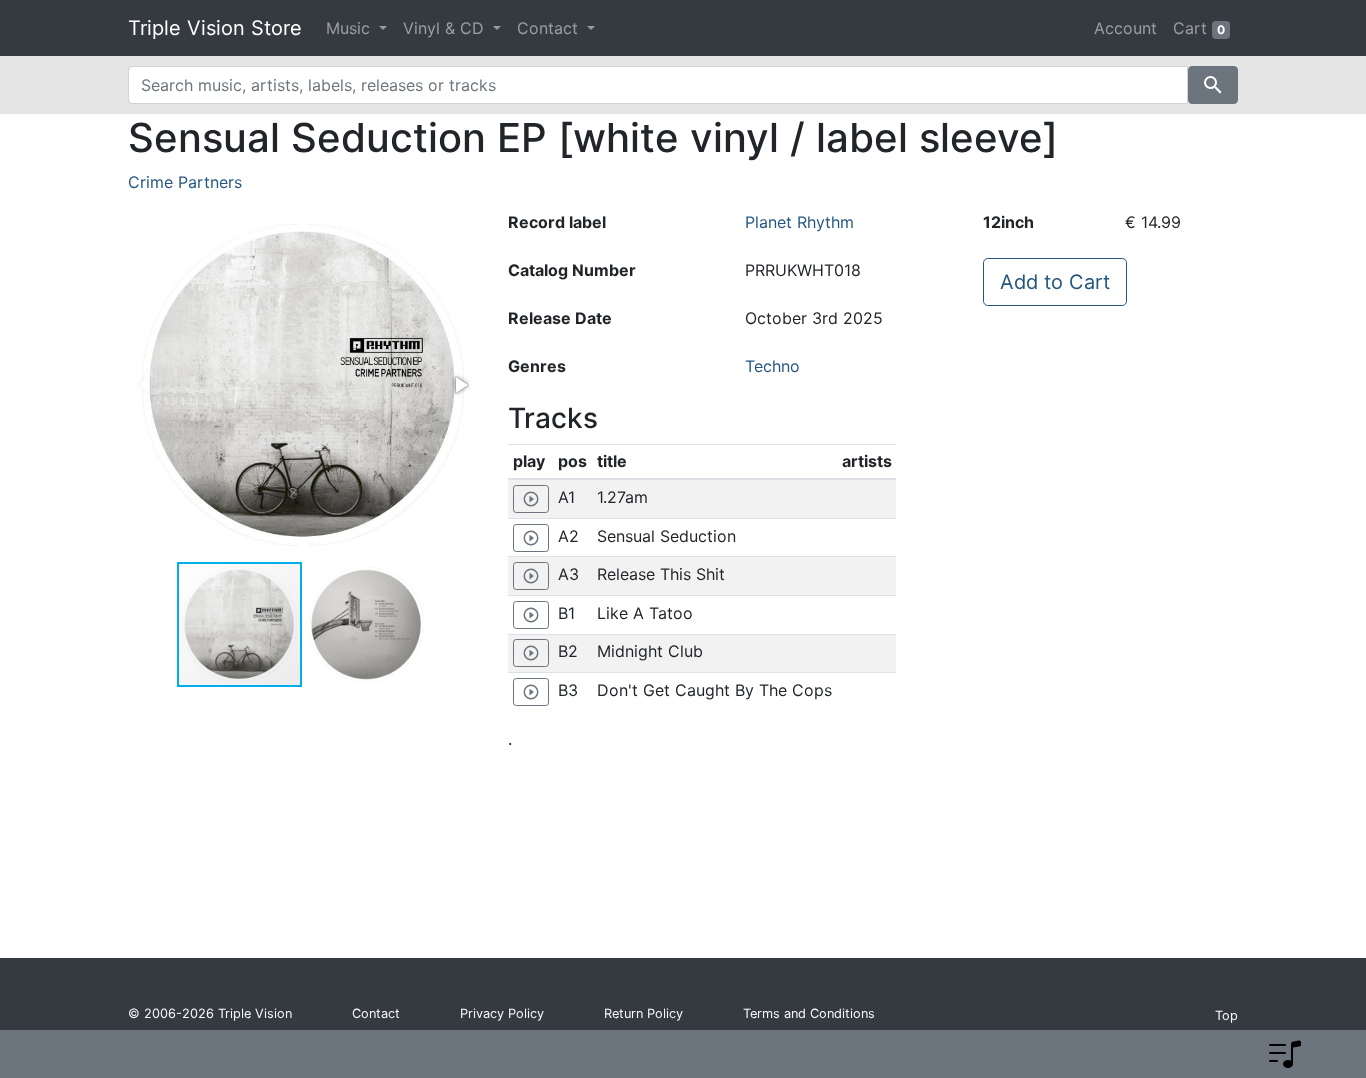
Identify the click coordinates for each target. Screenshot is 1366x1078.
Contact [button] (550, 28)
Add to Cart (1055, 282)
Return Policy (643, 1013)
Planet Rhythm (799, 222)
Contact (376, 1013)
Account (1125, 28)
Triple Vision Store (215, 28)
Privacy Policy (502, 1013)
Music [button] (350, 28)
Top (1226, 1015)
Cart (1199, 28)
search (1213, 85)
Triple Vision (255, 1013)
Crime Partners (185, 182)
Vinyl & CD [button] (446, 28)
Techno (772, 366)
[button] (460, 385)
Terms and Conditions (809, 1013)
